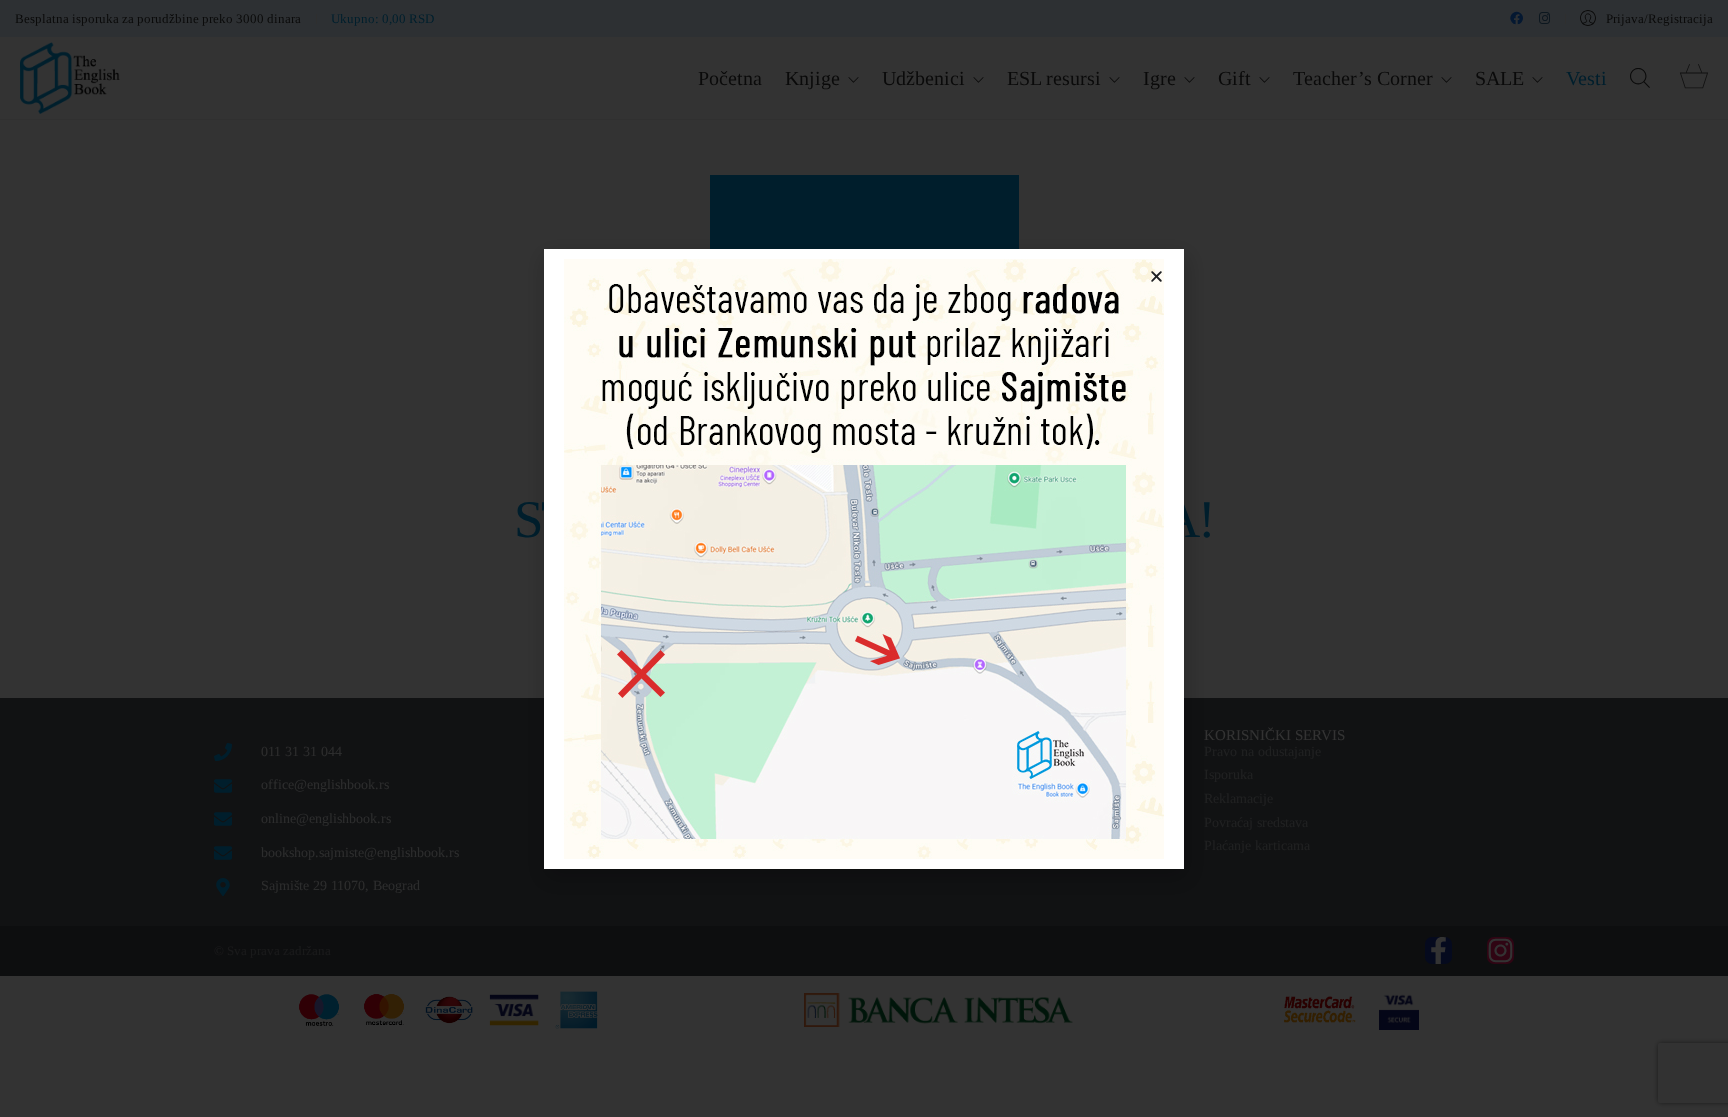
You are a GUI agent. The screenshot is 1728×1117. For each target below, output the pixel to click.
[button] (1156, 276)
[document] (864, 558)
